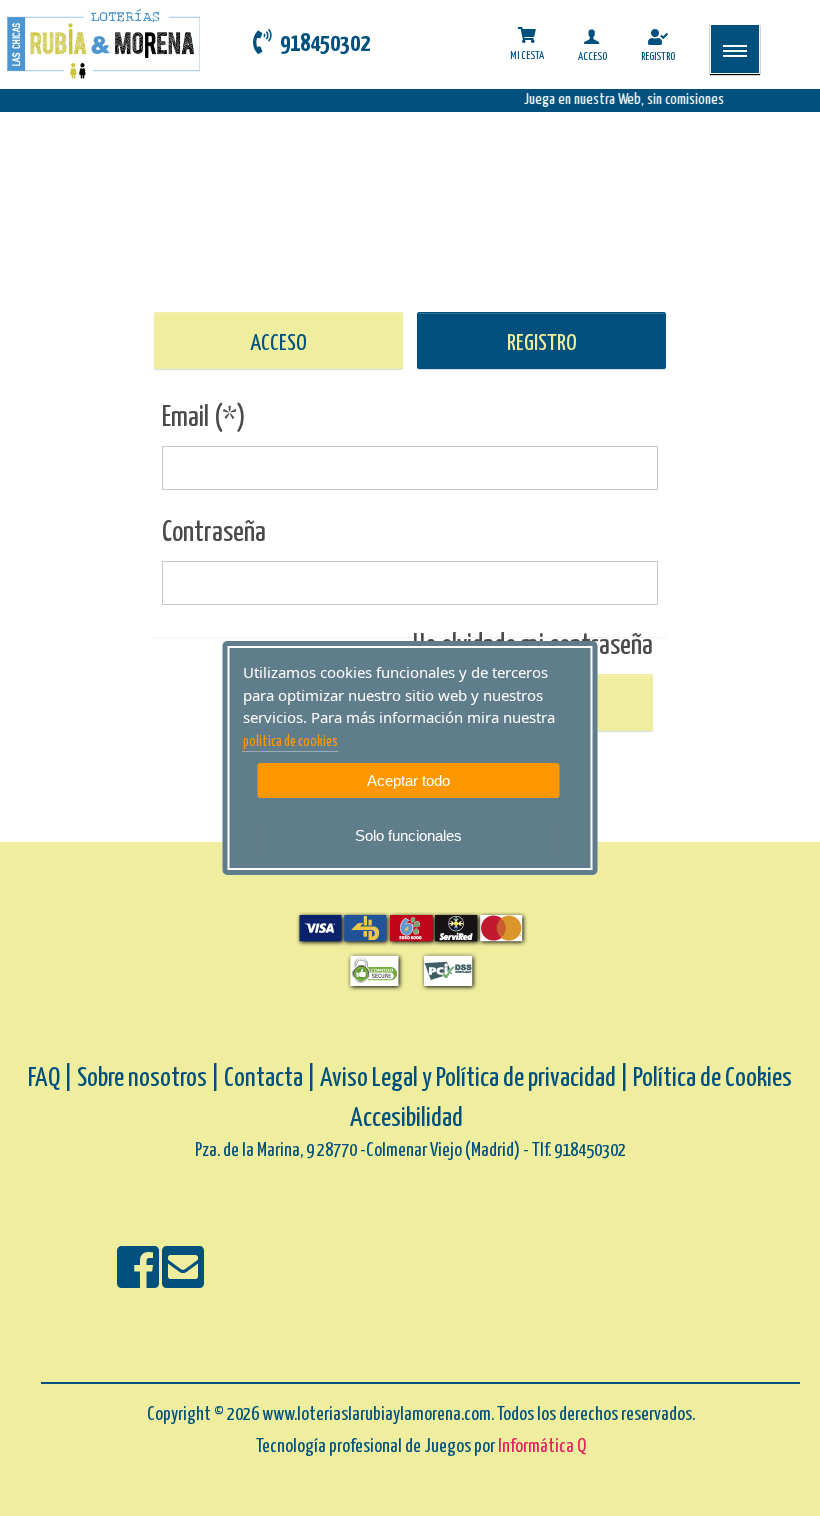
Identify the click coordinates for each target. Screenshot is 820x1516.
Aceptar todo (408, 780)
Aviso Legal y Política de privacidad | (476, 1078)
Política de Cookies (712, 1078)
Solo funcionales (408, 835)
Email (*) (204, 418)
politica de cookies (290, 742)
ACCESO (278, 343)
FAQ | (52, 1078)
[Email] (183, 1280)
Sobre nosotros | (148, 1078)
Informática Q (542, 1446)
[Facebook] (139, 1280)
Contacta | (270, 1078)
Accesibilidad (406, 1118)
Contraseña (214, 533)
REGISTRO (542, 343)
